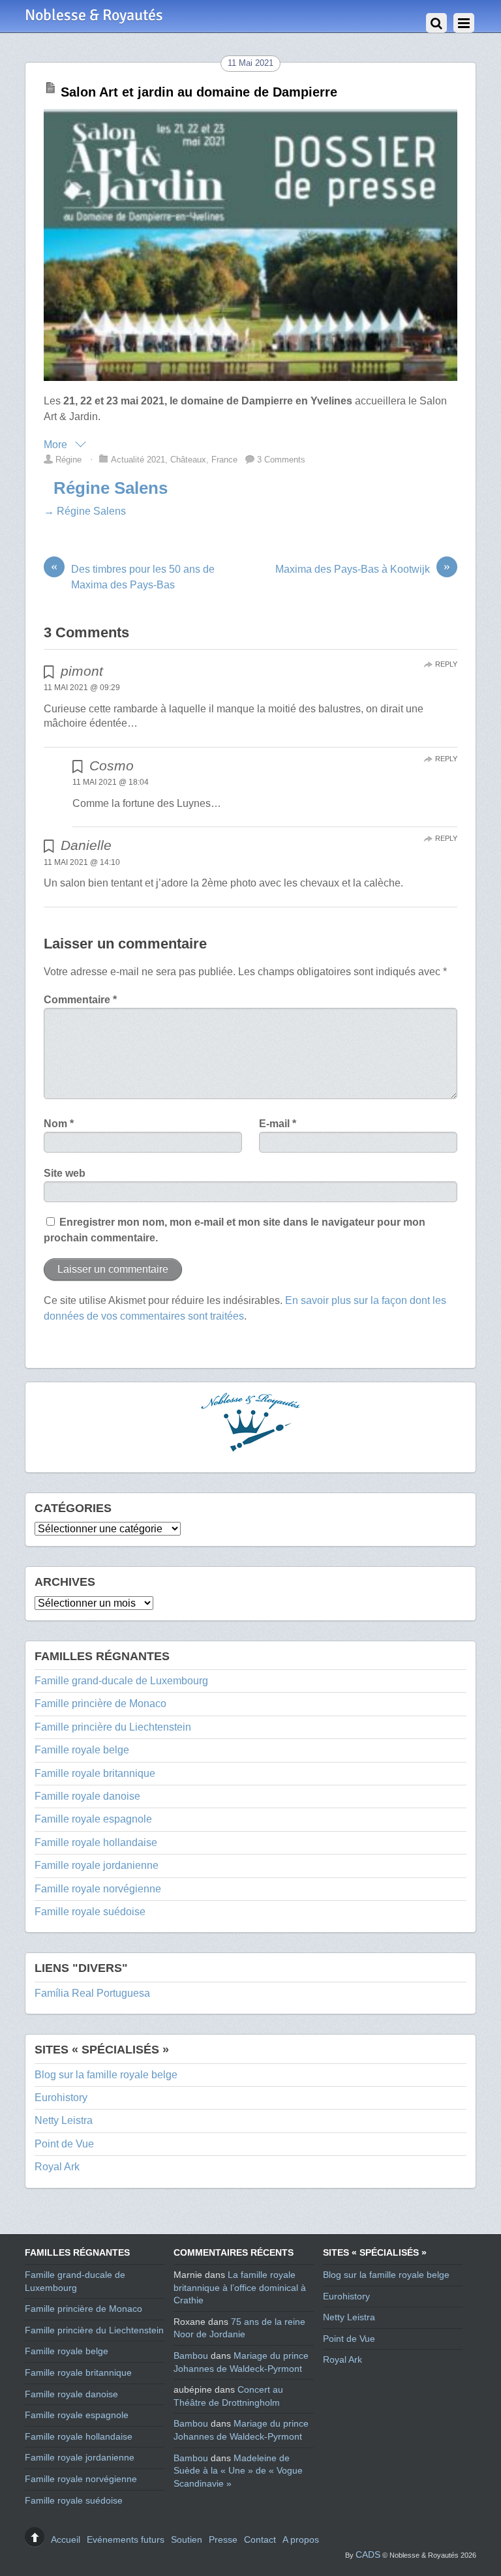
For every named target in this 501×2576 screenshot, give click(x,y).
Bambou (191, 2356)
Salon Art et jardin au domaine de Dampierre (199, 92)
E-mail (278, 1124)
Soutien (187, 2539)
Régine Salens (111, 488)
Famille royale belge (82, 1750)
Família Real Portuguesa (92, 1993)
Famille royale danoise (87, 1796)
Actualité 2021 (138, 460)
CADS (368, 2554)
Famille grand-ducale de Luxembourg (121, 1681)
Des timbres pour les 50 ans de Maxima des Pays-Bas (133, 576)
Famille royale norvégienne (98, 1889)
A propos (301, 2539)
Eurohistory (61, 2098)
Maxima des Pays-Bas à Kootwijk (363, 568)
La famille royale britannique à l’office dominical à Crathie (240, 2287)
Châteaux (188, 460)
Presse (223, 2539)
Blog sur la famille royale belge (106, 2075)
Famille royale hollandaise (96, 1842)
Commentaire (80, 1000)
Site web (65, 1173)
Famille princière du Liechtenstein (113, 1727)
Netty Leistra (64, 2120)
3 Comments (281, 460)
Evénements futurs (126, 2539)
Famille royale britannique (95, 1773)
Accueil (66, 2539)
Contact (260, 2539)
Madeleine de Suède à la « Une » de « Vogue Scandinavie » (238, 2471)
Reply (446, 664)
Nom (59, 1124)
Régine (68, 460)
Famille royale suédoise (90, 1912)
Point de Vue (64, 2144)
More (57, 445)
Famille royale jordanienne (97, 1865)
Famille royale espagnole (93, 1819)
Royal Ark (57, 2167)
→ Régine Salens (85, 511)
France (224, 460)
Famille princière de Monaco (100, 1704)
